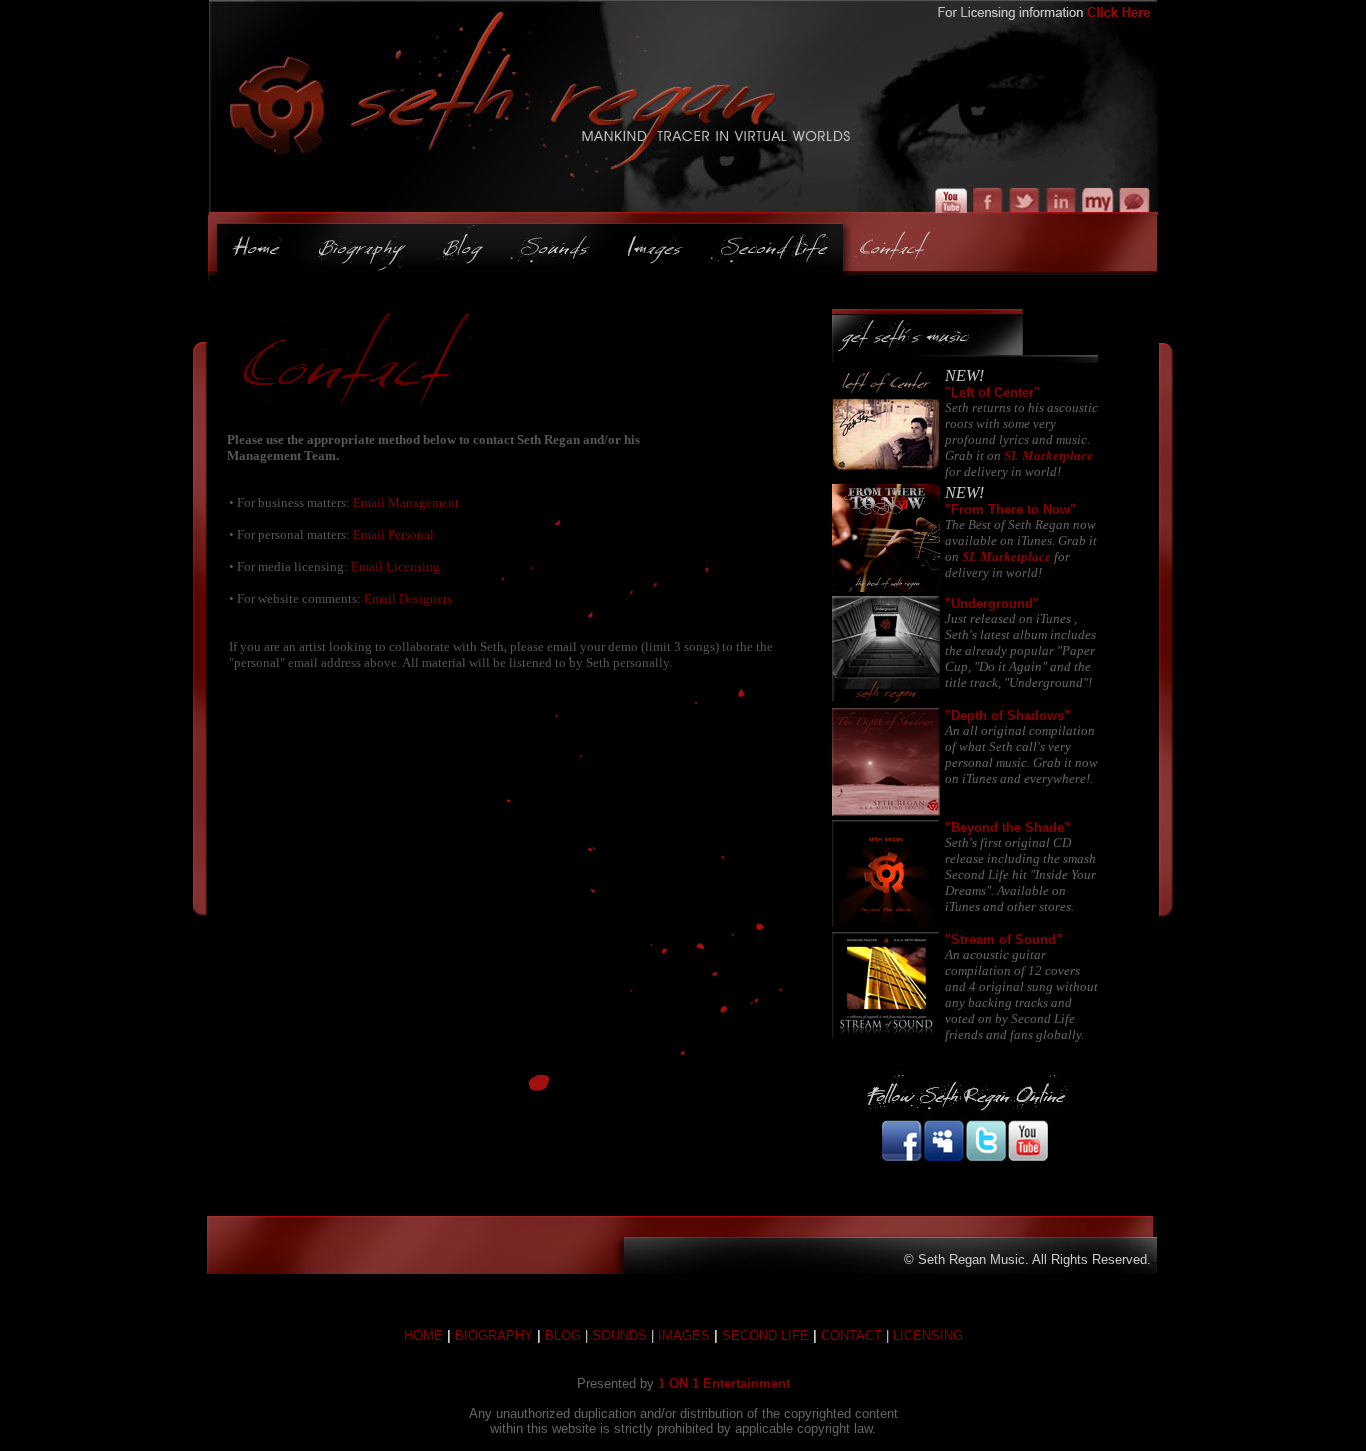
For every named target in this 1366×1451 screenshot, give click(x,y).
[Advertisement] (512, 769)
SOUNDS (619, 1335)
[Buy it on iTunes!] (886, 470)
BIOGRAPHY (494, 1335)
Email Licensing (395, 566)
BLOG (563, 1335)
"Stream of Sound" (1003, 939)
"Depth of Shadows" (1007, 715)
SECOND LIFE (765, 1335)
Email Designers (408, 598)
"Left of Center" (992, 392)
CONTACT (851, 1335)
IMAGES (684, 1335)
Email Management (406, 502)
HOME (423, 1335)
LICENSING (928, 1335)
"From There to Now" (1010, 509)
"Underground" (992, 603)
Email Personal (393, 534)
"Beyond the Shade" (1007, 827)
